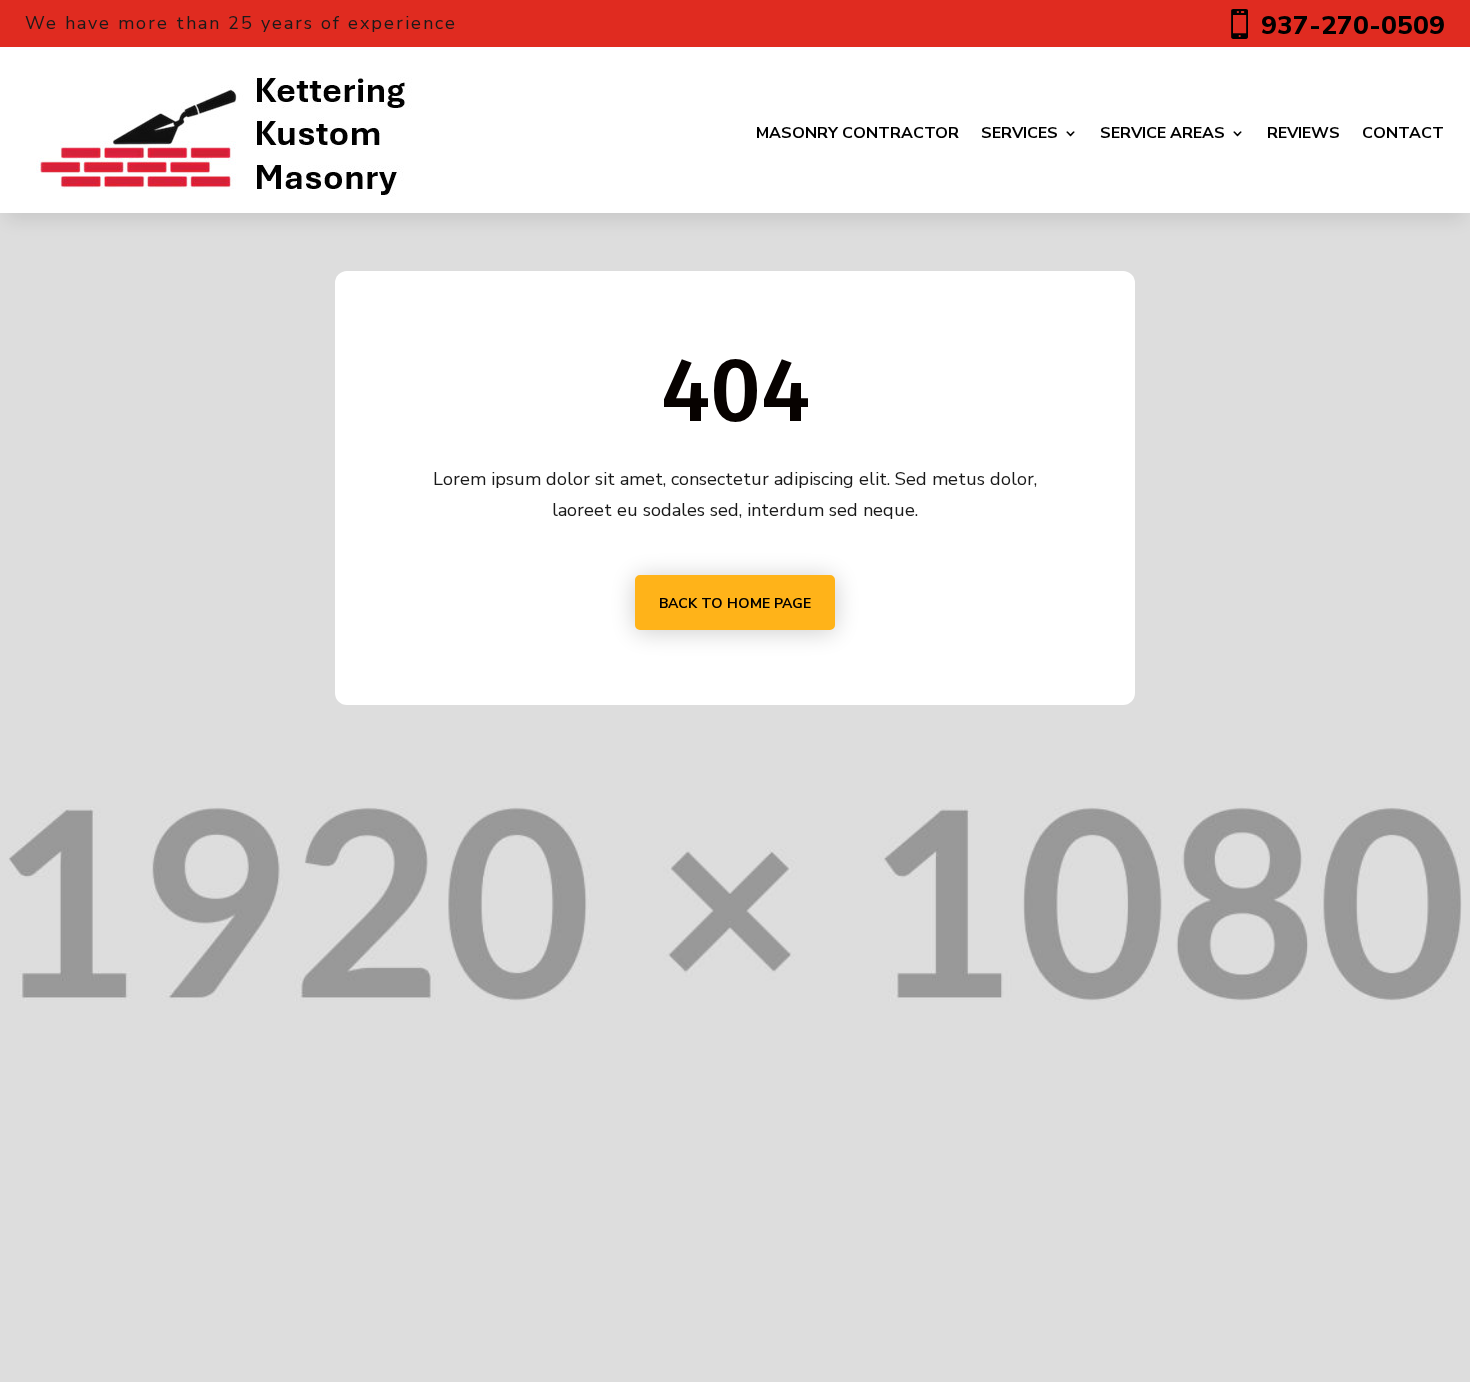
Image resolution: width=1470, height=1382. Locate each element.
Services (1019, 133)
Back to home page (735, 603)
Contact (1403, 133)
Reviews (1303, 133)
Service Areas (1162, 133)
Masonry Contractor (857, 133)
